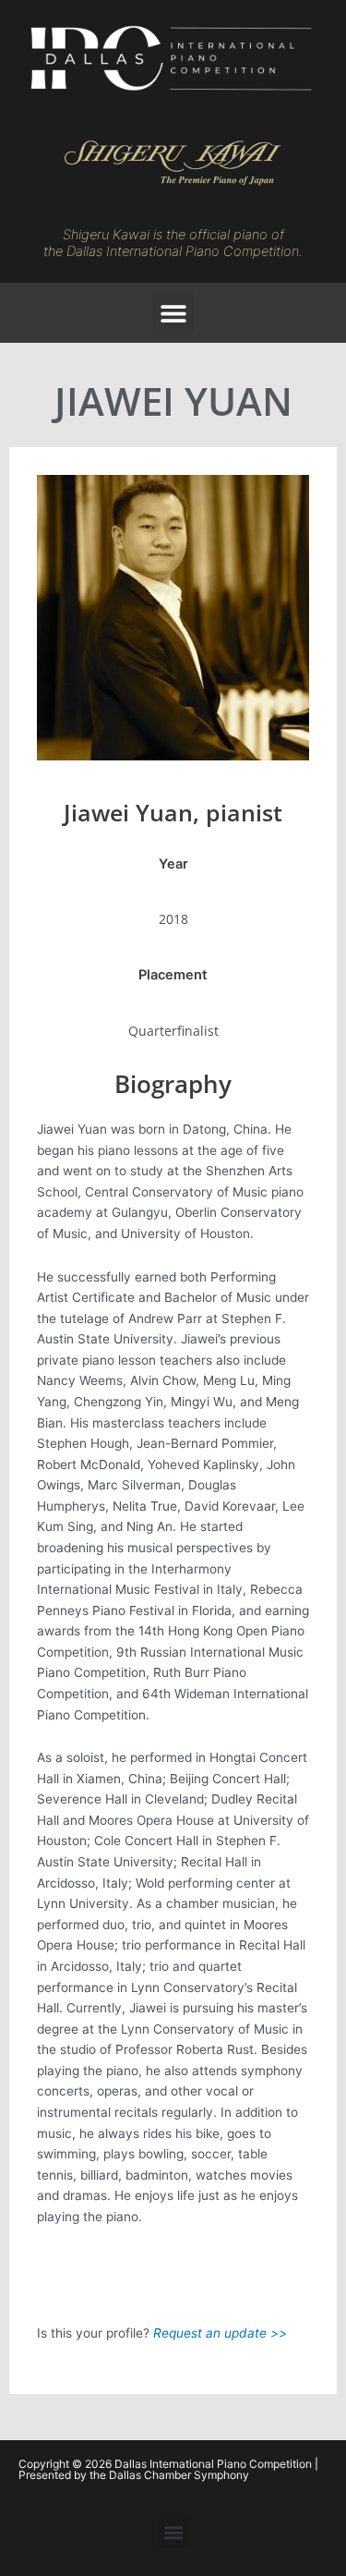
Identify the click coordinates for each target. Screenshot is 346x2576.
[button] (173, 313)
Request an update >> (220, 2333)
